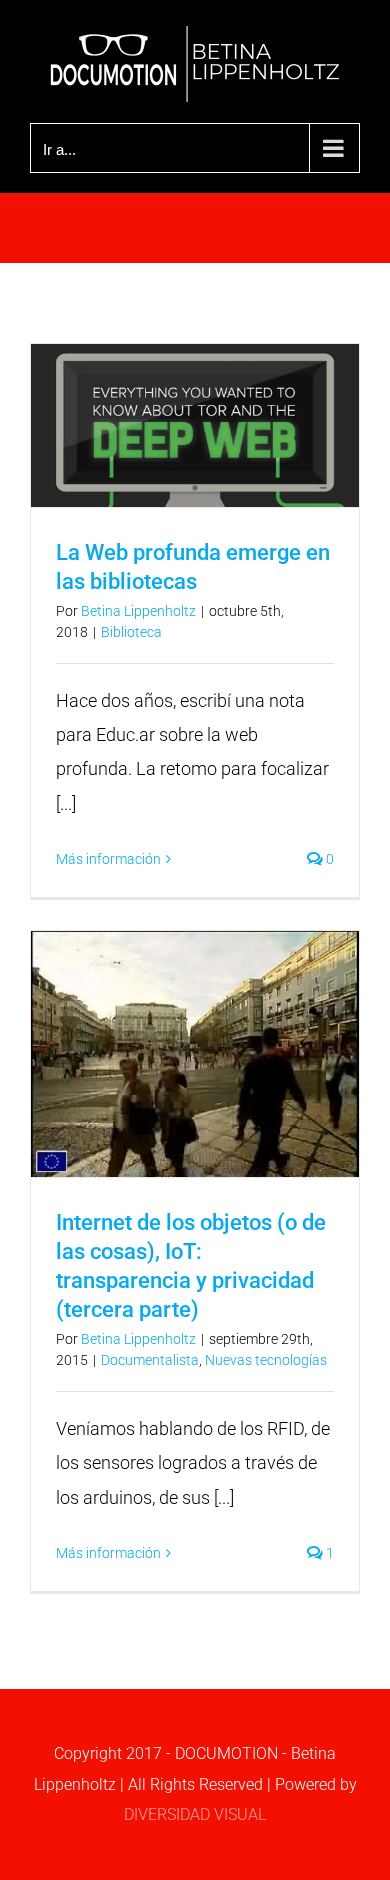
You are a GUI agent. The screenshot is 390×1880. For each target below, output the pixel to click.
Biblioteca (131, 632)
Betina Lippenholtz (138, 611)
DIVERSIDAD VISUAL (195, 1814)
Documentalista (150, 1360)
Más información (108, 859)
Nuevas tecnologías (266, 1360)
